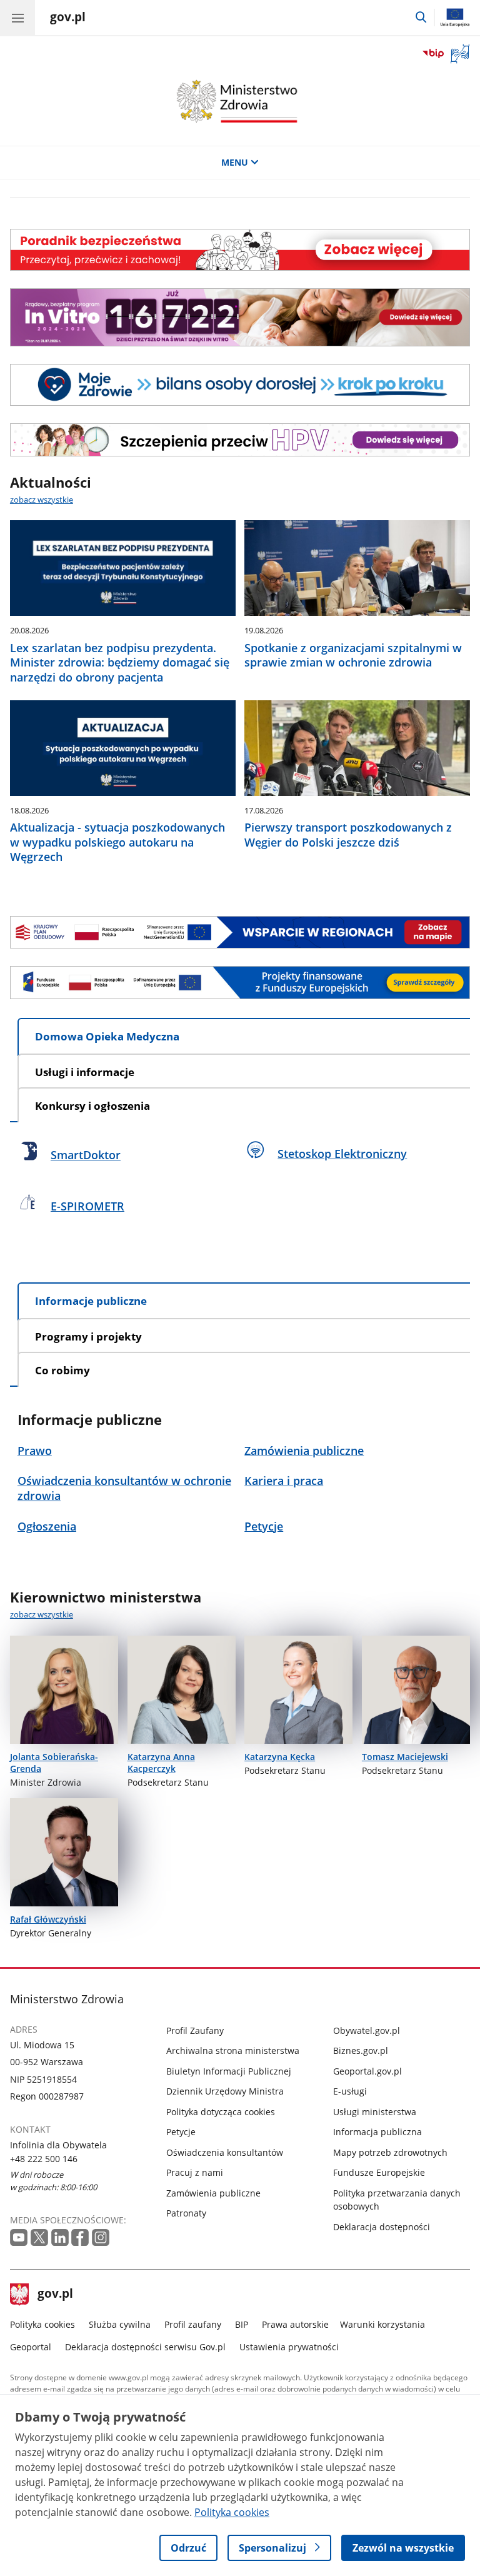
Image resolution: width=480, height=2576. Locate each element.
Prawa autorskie (295, 2324)
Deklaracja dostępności (382, 2227)
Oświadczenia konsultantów (225, 2152)
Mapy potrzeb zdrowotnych (390, 2152)
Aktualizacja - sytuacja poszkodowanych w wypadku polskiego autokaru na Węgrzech (117, 842)
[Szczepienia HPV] (240, 440)
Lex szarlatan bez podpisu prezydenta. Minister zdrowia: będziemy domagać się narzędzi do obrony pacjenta (120, 663)
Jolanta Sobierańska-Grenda (54, 1763)
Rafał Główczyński (48, 1919)
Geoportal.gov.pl (367, 2071)
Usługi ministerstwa (375, 2112)
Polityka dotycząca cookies (221, 2112)
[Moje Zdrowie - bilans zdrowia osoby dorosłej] (240, 385)
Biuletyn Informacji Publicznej (229, 2071)
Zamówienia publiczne (213, 2193)
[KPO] (240, 932)
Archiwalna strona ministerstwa (233, 2050)
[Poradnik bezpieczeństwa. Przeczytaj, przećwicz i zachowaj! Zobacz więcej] (240, 250)
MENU (235, 162)
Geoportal (31, 2347)
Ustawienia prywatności (289, 2347)
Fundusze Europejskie (379, 2172)
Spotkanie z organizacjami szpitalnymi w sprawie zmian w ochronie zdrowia (353, 655)
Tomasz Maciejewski (405, 1757)
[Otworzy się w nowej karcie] (19, 2237)
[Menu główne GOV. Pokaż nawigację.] (17, 18)
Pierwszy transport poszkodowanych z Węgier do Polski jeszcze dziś (348, 835)
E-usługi (350, 2091)
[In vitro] (240, 317)
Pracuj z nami (195, 2172)
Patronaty (186, 2213)
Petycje (181, 2132)
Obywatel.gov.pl (367, 2030)
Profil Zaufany (195, 2030)
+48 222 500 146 (44, 2159)
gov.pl (55, 2295)
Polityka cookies (42, 2324)
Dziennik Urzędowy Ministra (225, 2091)
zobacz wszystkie (42, 500)
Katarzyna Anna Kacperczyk (161, 1763)
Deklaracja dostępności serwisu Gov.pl (145, 2347)
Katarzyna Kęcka (280, 1757)
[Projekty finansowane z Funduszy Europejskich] (240, 982)
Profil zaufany (193, 2324)
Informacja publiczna (377, 2132)
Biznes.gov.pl (361, 2050)
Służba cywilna (120, 2324)
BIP (242, 2324)
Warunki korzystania (382, 2324)
